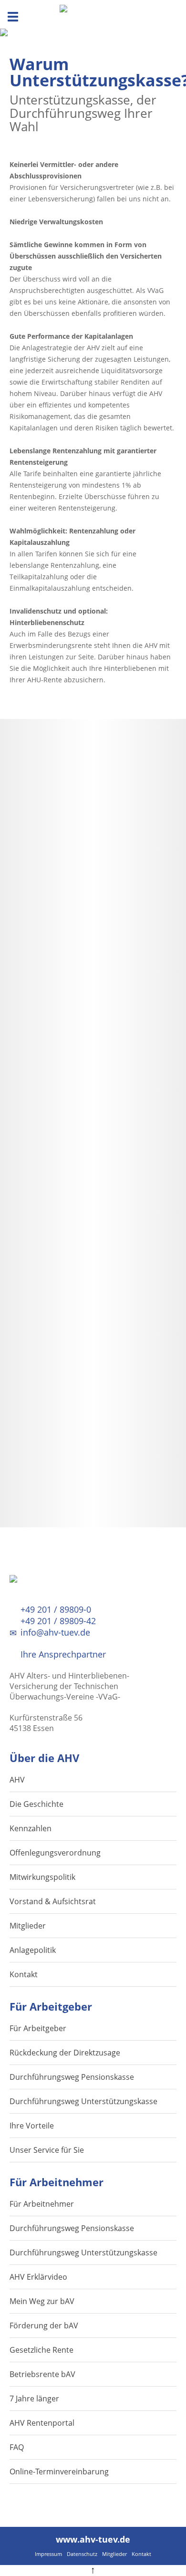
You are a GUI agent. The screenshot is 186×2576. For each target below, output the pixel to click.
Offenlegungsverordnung (55, 1853)
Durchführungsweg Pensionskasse (72, 2077)
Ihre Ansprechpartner (62, 1654)
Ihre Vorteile (32, 2126)
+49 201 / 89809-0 (55, 1609)
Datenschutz (82, 2554)
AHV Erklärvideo (38, 2277)
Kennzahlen (31, 1828)
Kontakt (24, 1974)
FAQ (17, 2447)
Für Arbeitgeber (38, 2028)
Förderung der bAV (44, 2326)
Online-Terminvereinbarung (59, 2472)
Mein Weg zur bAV (42, 2301)
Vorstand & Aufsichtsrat (53, 1901)
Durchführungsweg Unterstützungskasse (83, 2101)
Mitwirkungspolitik (42, 1877)
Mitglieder (28, 1926)
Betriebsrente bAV (42, 2374)
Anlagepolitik (33, 1950)
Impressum (48, 2554)
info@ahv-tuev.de (54, 1632)
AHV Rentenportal (42, 2423)
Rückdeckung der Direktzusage (65, 2053)
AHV (17, 1780)
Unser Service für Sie (47, 2150)
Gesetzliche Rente (41, 2350)
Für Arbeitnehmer (42, 2204)
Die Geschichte (36, 1804)
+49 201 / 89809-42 (57, 1621)
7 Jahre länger (34, 2399)
